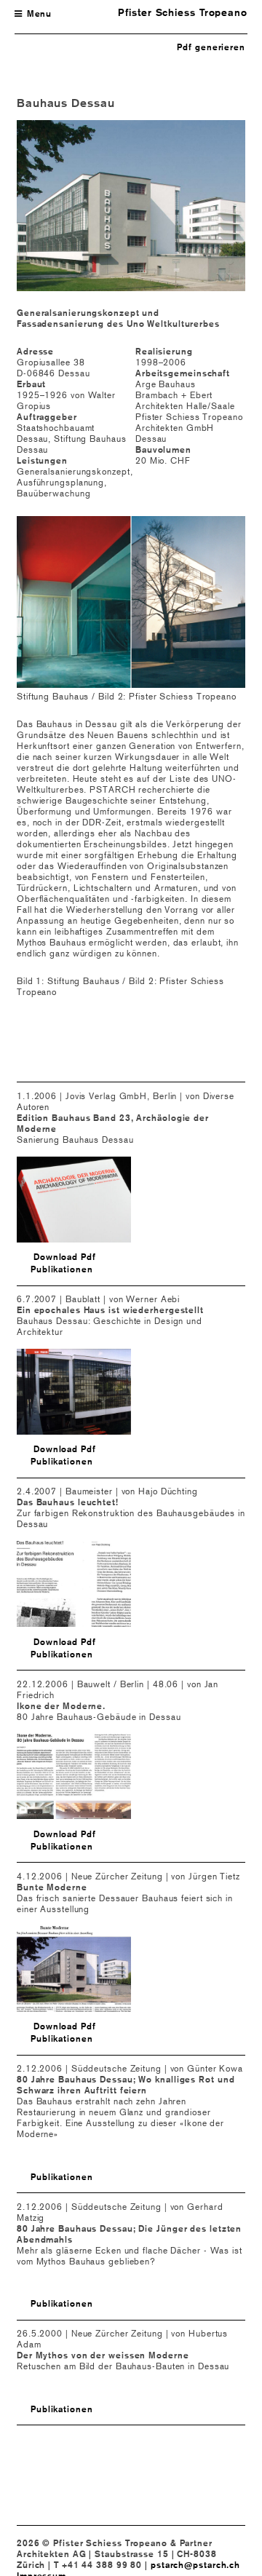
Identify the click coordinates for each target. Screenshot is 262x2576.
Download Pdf (65, 1257)
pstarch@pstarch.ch (195, 2565)
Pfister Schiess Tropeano (183, 12)
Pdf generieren (211, 47)
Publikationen (62, 1269)
